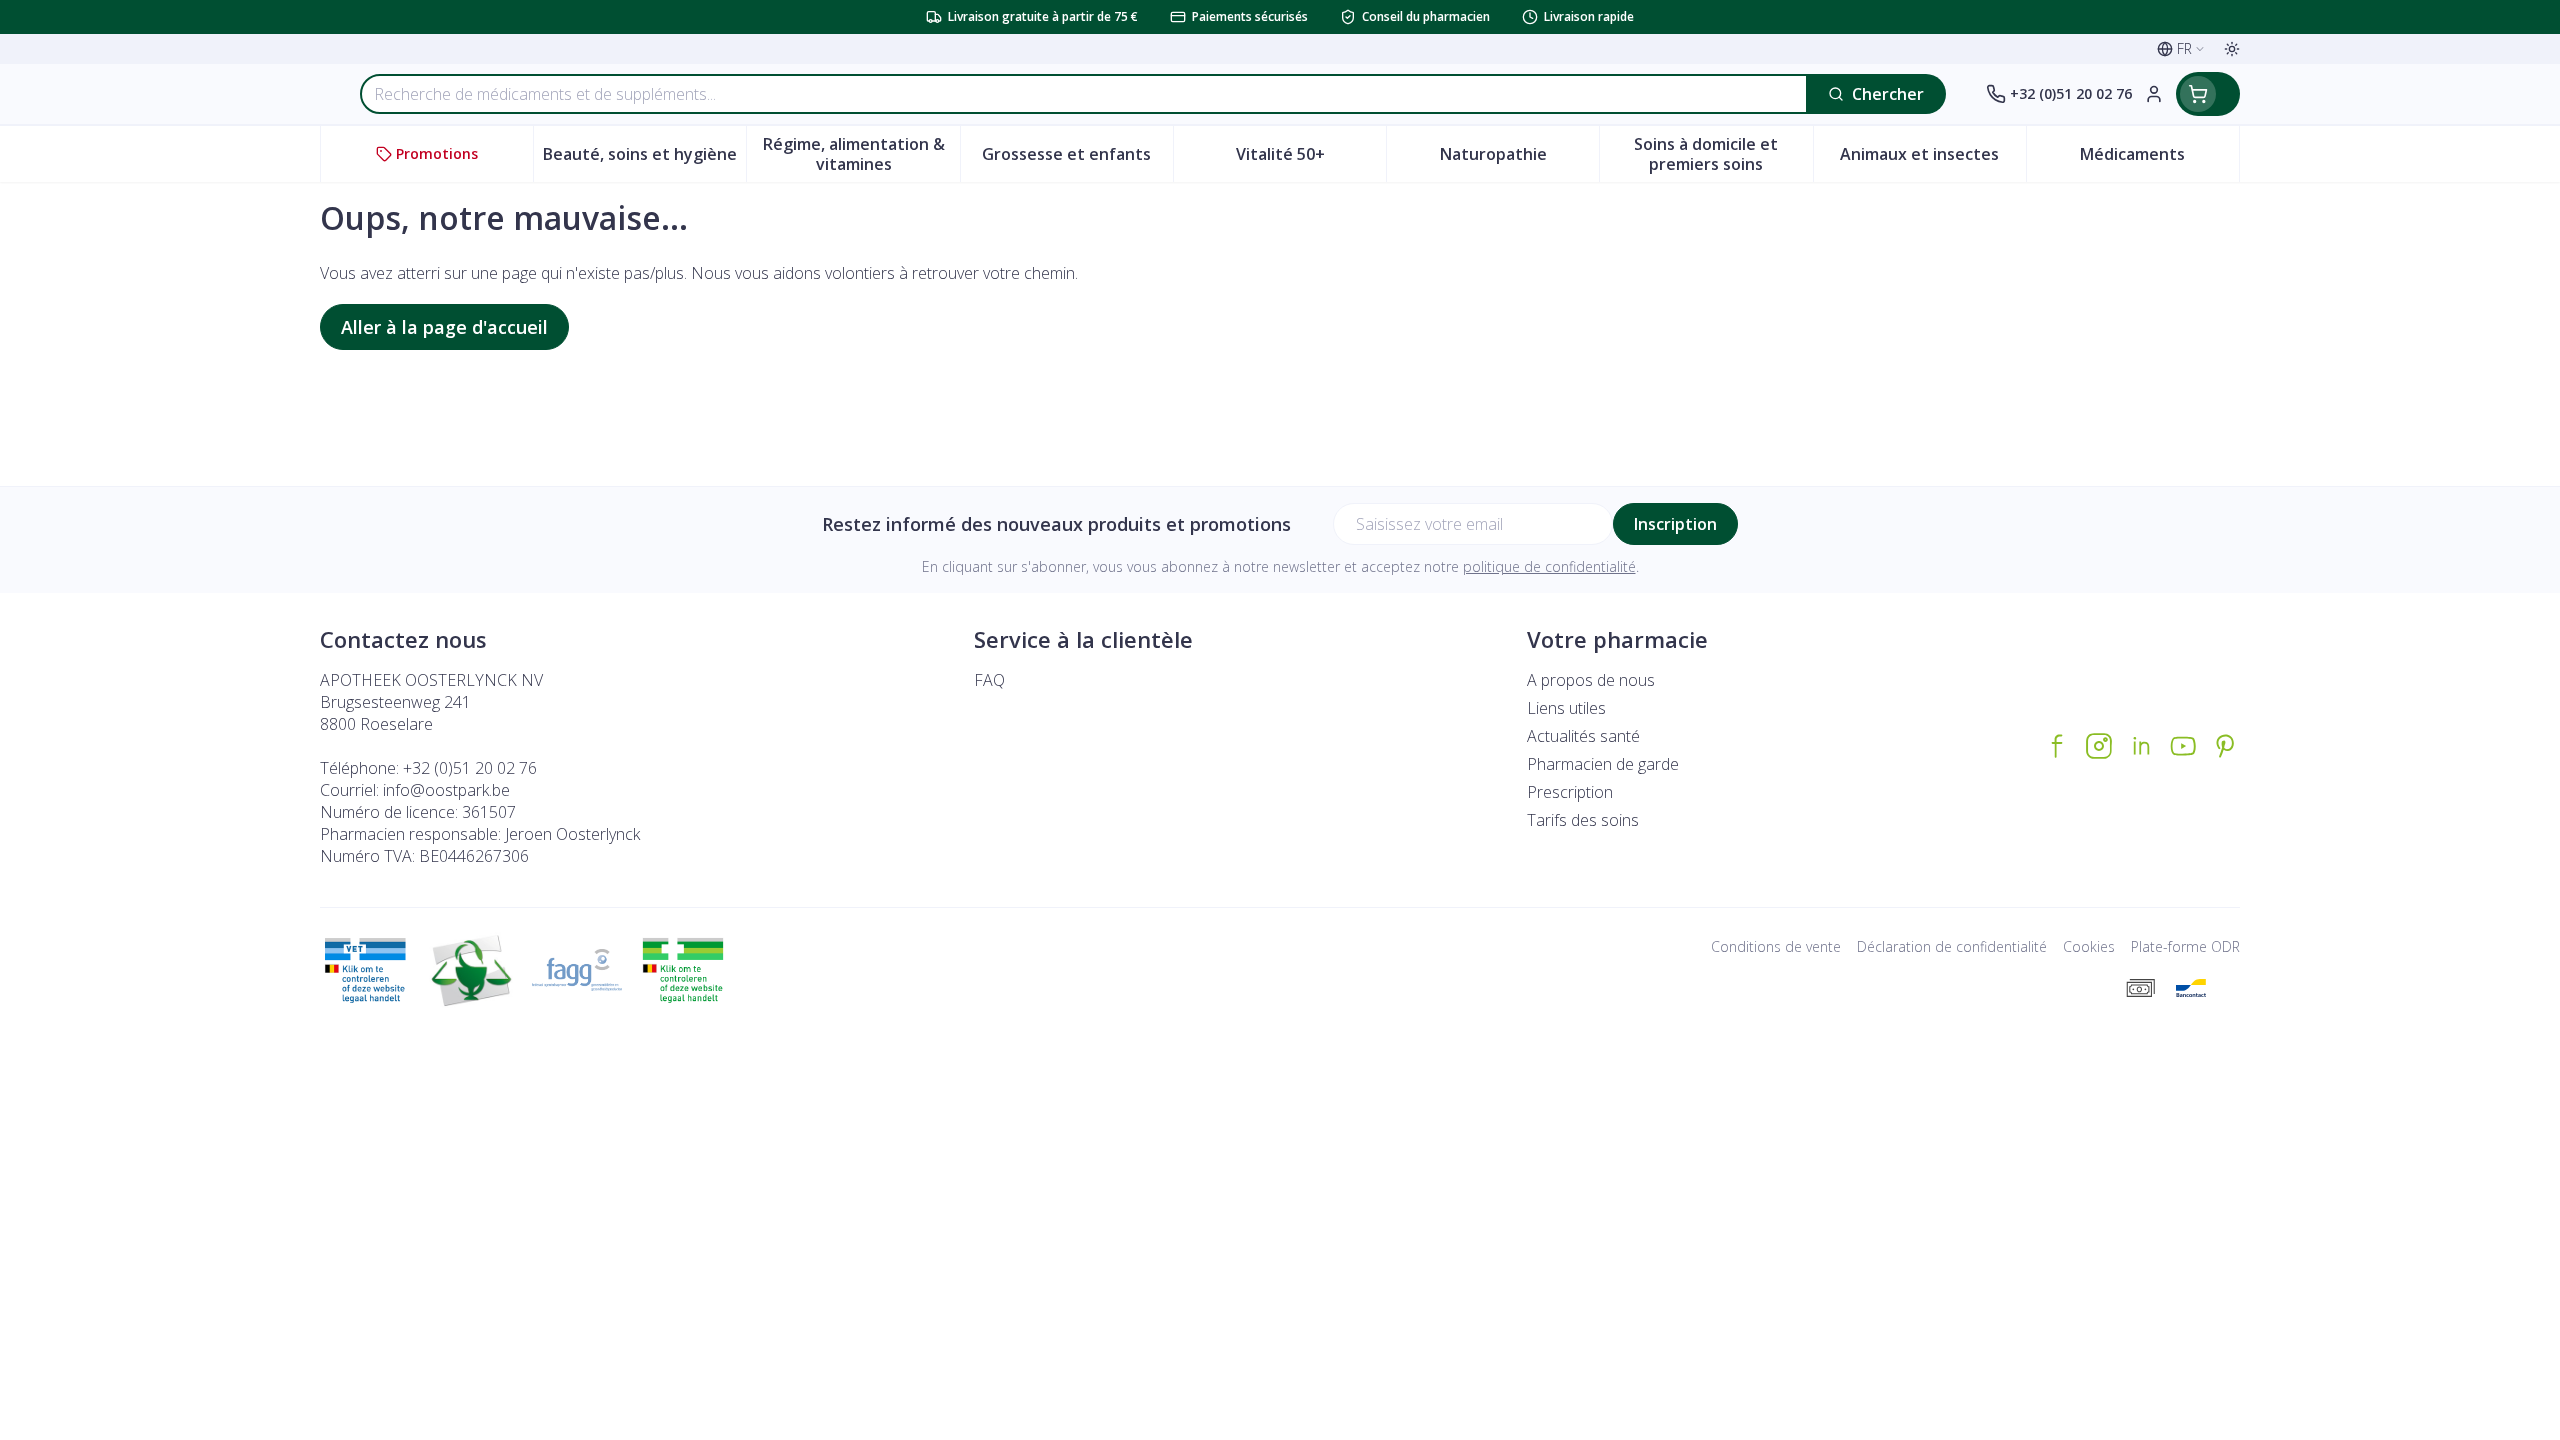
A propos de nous (1591, 680)
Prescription (1570, 792)
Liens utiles (1566, 708)
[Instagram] (2099, 746)
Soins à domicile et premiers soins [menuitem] (1723, 154)
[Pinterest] (2225, 746)
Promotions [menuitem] (437, 153)
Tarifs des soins (1583, 820)
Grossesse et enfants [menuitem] (1077, 159)
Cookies (2089, 946)
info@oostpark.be (446, 790)
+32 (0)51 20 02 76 (470, 768)
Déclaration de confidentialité (1952, 946)
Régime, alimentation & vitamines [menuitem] (861, 154)
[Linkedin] (2141, 746)
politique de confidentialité (1549, 566)
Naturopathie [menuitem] (1519, 159)
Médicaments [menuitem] (2159, 159)
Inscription (1675, 524)
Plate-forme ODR (2185, 946)
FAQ (989, 680)
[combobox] (1084, 94)
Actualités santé (1583, 736)
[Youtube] (2183, 746)
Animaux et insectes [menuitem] (1933, 159)
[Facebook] (2057, 746)
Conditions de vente (1776, 946)
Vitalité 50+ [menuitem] (1311, 159)
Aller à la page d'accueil (444, 327)
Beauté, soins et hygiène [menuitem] (644, 159)
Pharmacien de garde (1603, 764)
